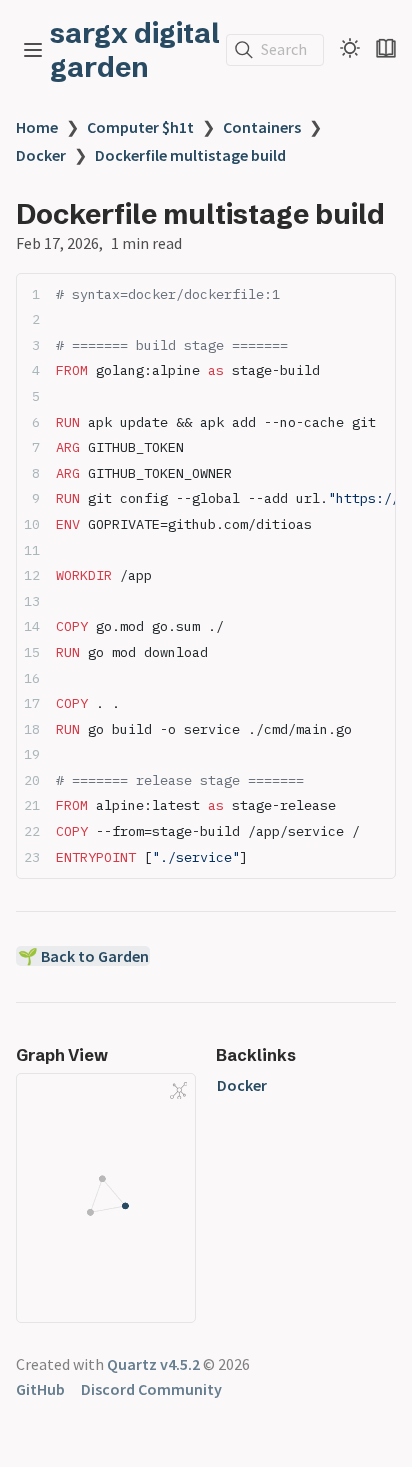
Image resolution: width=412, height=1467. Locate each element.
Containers (262, 127)
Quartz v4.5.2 (153, 1364)
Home (37, 127)
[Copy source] (374, 293)
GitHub (40, 1389)
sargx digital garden (135, 50)
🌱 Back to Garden (83, 956)
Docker (41, 155)
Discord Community (151, 1389)
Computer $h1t (140, 127)
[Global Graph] (179, 1091)
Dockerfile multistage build (190, 155)
